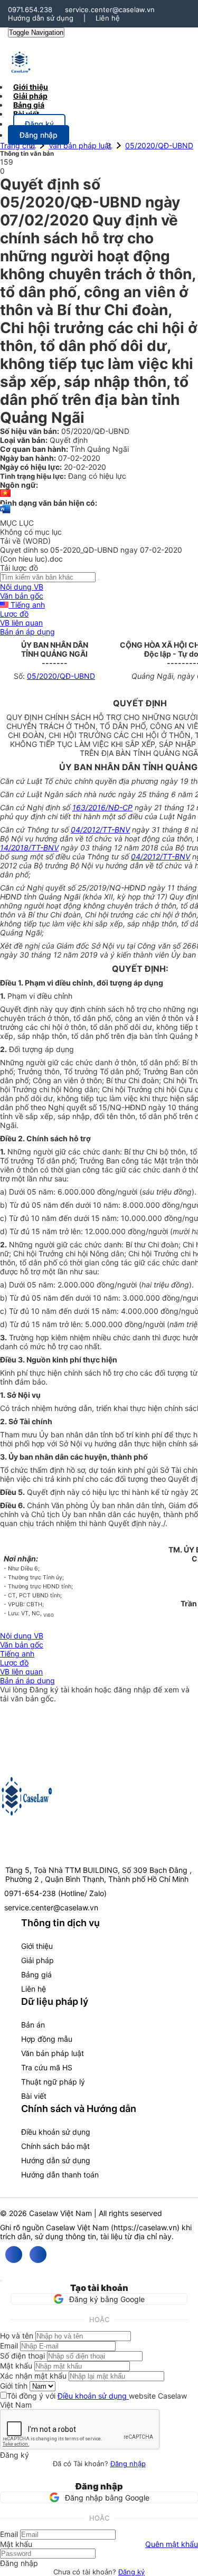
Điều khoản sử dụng (56, 2132)
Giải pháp (37, 1960)
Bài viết (26, 114)
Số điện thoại (22, 2356)
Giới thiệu (37, 1946)
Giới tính (14, 2386)
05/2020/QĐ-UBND (159, 145)
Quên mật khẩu (172, 2544)
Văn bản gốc (22, 596)
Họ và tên (17, 2336)
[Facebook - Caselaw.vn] (14, 2255)
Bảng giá (36, 1974)
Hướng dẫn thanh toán (60, 2175)
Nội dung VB (22, 587)
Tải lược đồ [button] (19, 568)
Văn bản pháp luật (80, 145)
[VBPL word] (5, 514)
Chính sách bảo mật (55, 2146)
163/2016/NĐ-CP (102, 807)
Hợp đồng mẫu (47, 2039)
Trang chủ (17, 145)
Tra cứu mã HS (47, 2067)
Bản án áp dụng (27, 632)
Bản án (33, 2025)
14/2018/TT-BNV (29, 847)
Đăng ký (131, 2572)
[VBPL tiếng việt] (5, 494)
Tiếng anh (27, 605)
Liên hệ (108, 18)
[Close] (1, 2281)
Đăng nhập (128, 2464)
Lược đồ (14, 614)
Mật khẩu (16, 2366)
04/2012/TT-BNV (100, 830)
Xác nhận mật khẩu (33, 2376)
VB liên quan (21, 623)
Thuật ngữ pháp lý (53, 2082)
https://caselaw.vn (145, 2227)
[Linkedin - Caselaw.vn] (38, 2255)
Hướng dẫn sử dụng (41, 18)
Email (9, 2346)
